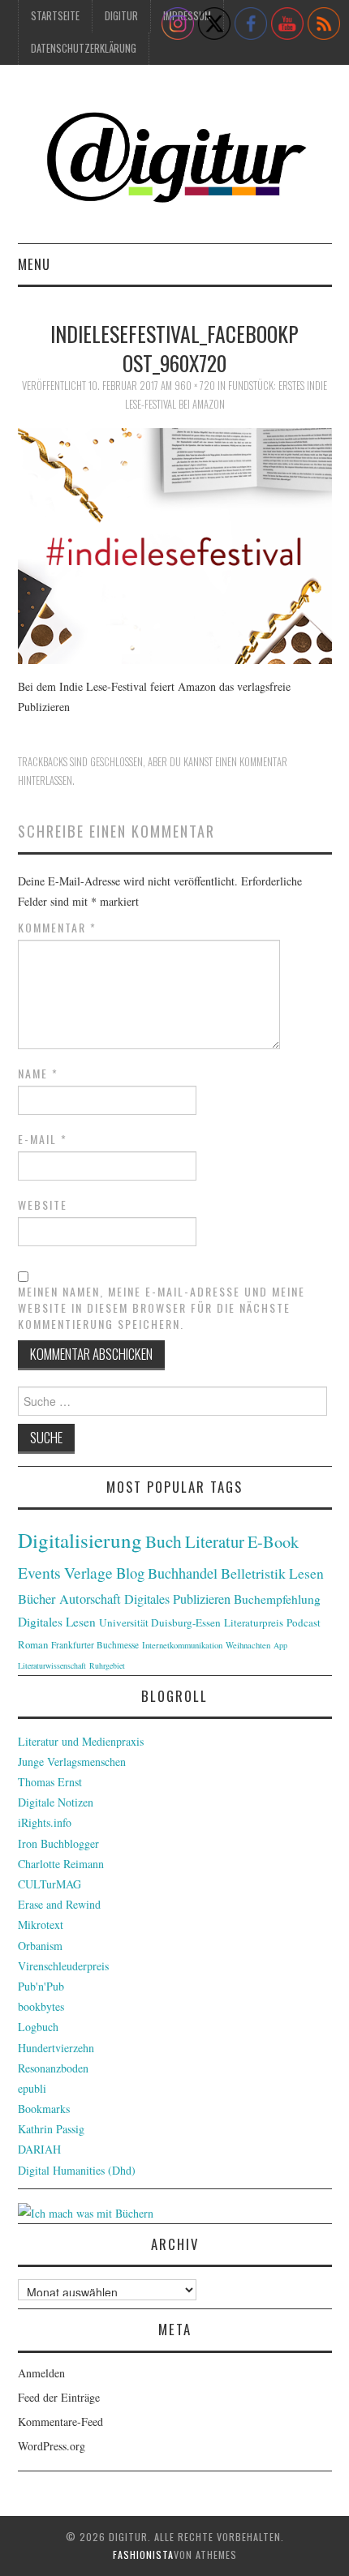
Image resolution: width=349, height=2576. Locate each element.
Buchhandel (183, 1573)
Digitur (121, 16)
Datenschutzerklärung (84, 48)
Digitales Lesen (57, 1622)
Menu (34, 264)
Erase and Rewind (59, 1904)
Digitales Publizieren (177, 1599)
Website (43, 1205)
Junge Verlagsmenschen (72, 1762)
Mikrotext (41, 1924)
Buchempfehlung (277, 1599)
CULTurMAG (50, 1884)
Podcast (304, 1622)
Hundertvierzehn (56, 2048)
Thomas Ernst (50, 1782)
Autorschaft (90, 1599)
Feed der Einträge (59, 2397)
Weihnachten (248, 1645)
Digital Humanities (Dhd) (77, 2170)
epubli (32, 2088)
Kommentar (57, 928)
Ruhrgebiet (107, 1665)
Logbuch (38, 2027)
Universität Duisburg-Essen (160, 1622)
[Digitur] (175, 160)
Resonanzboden (53, 2068)
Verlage (88, 1573)
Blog (130, 1573)
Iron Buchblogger (58, 1843)
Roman (33, 1644)
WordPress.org (52, 2446)
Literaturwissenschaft (52, 1665)
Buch (164, 1541)
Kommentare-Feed (60, 2422)
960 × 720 (195, 386)
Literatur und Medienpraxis (81, 1741)
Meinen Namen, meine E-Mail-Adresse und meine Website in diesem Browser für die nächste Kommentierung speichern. (162, 1308)
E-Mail (43, 1139)
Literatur (215, 1541)
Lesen (306, 1573)
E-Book (273, 1541)
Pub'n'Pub (41, 1986)
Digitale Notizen (56, 1802)
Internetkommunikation (182, 1645)
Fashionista (143, 2555)
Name (38, 1074)
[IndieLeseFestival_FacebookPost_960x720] (175, 544)
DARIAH (39, 2149)
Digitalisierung (80, 1540)
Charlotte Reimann (61, 1864)
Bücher (37, 1599)
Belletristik (253, 1573)
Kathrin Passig (51, 2129)
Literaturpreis (254, 1622)
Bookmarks (44, 2109)
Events (39, 1573)
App (280, 1645)
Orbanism (40, 1946)
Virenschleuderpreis (63, 1966)
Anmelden (41, 2373)
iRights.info (45, 1822)
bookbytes (41, 2006)
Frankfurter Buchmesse (95, 1645)
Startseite (55, 16)
